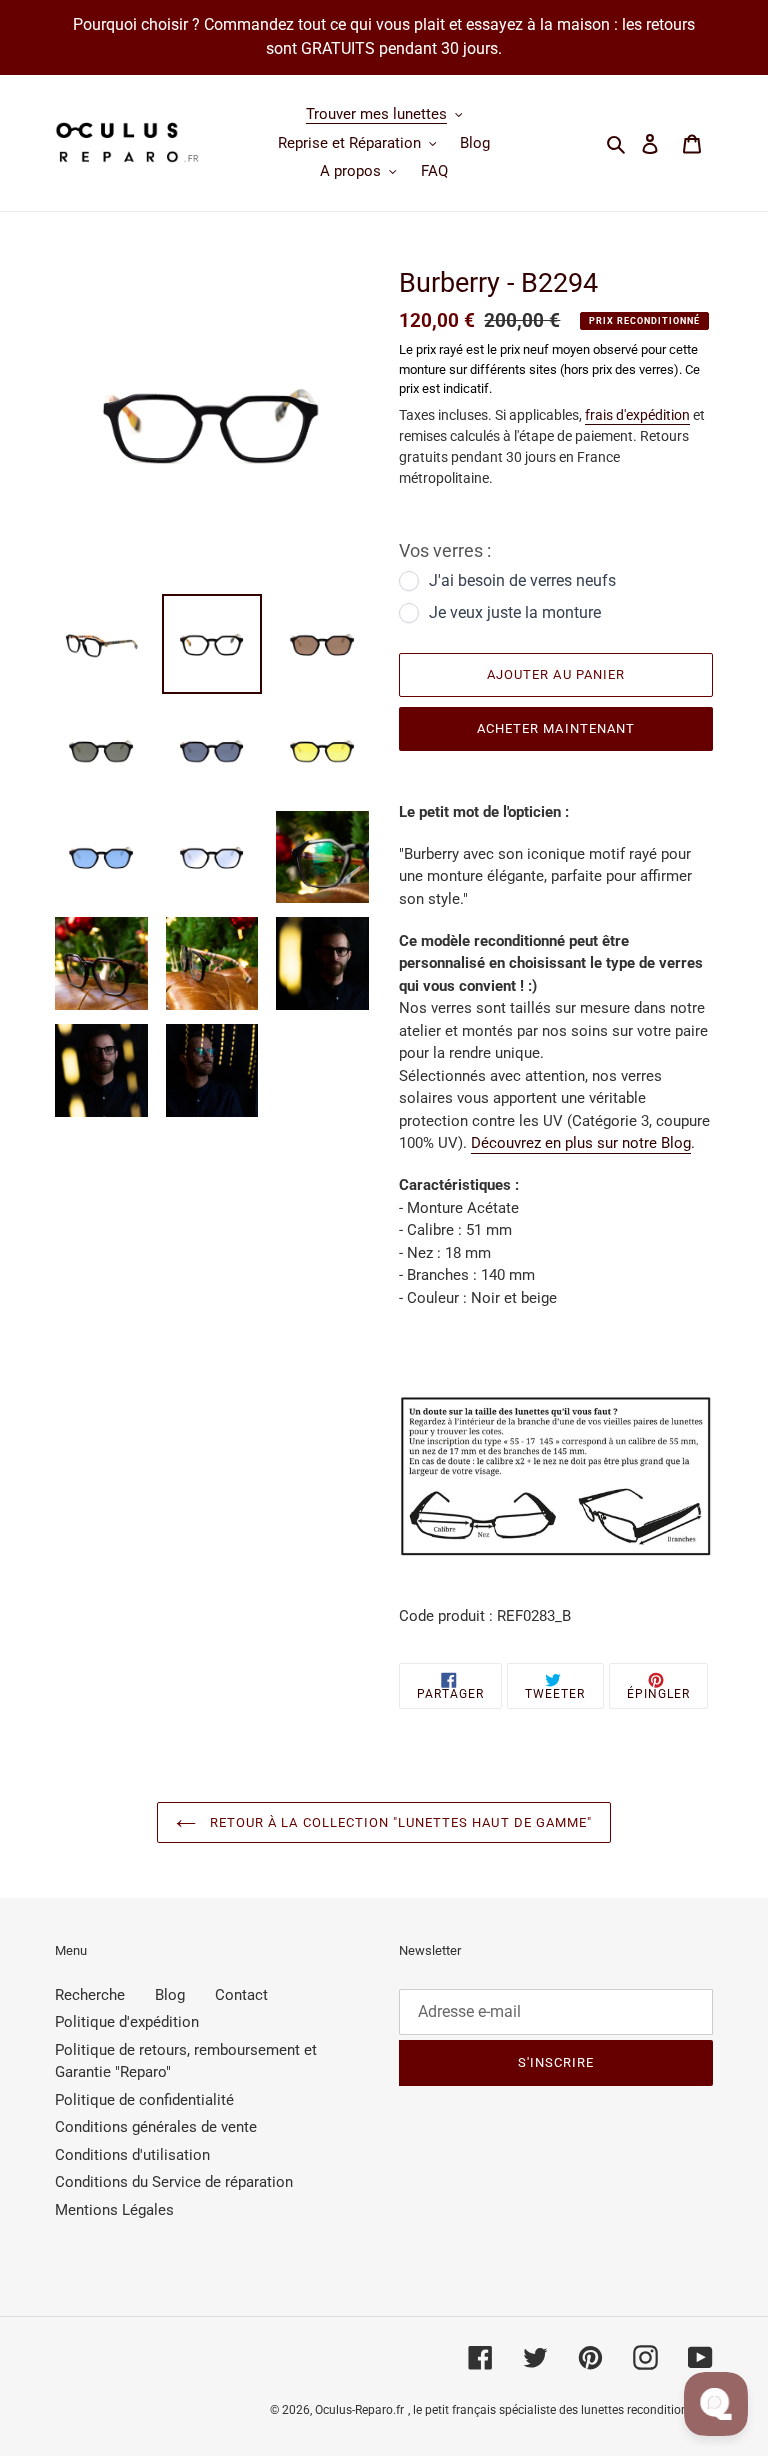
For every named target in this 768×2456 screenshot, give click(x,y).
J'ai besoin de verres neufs (522, 580)
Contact (241, 1995)
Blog (170, 1995)
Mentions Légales (114, 2210)
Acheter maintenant (556, 728)
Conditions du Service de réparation (174, 2182)
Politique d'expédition (127, 2022)
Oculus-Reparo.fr (359, 2410)
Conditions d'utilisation (132, 2155)
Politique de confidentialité (144, 2100)
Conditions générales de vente (156, 2127)
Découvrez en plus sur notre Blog (581, 1143)
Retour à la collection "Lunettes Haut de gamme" (399, 1822)
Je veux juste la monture (515, 612)
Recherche (90, 1995)
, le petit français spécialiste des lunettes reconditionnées (560, 2410)
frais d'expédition (637, 415)
